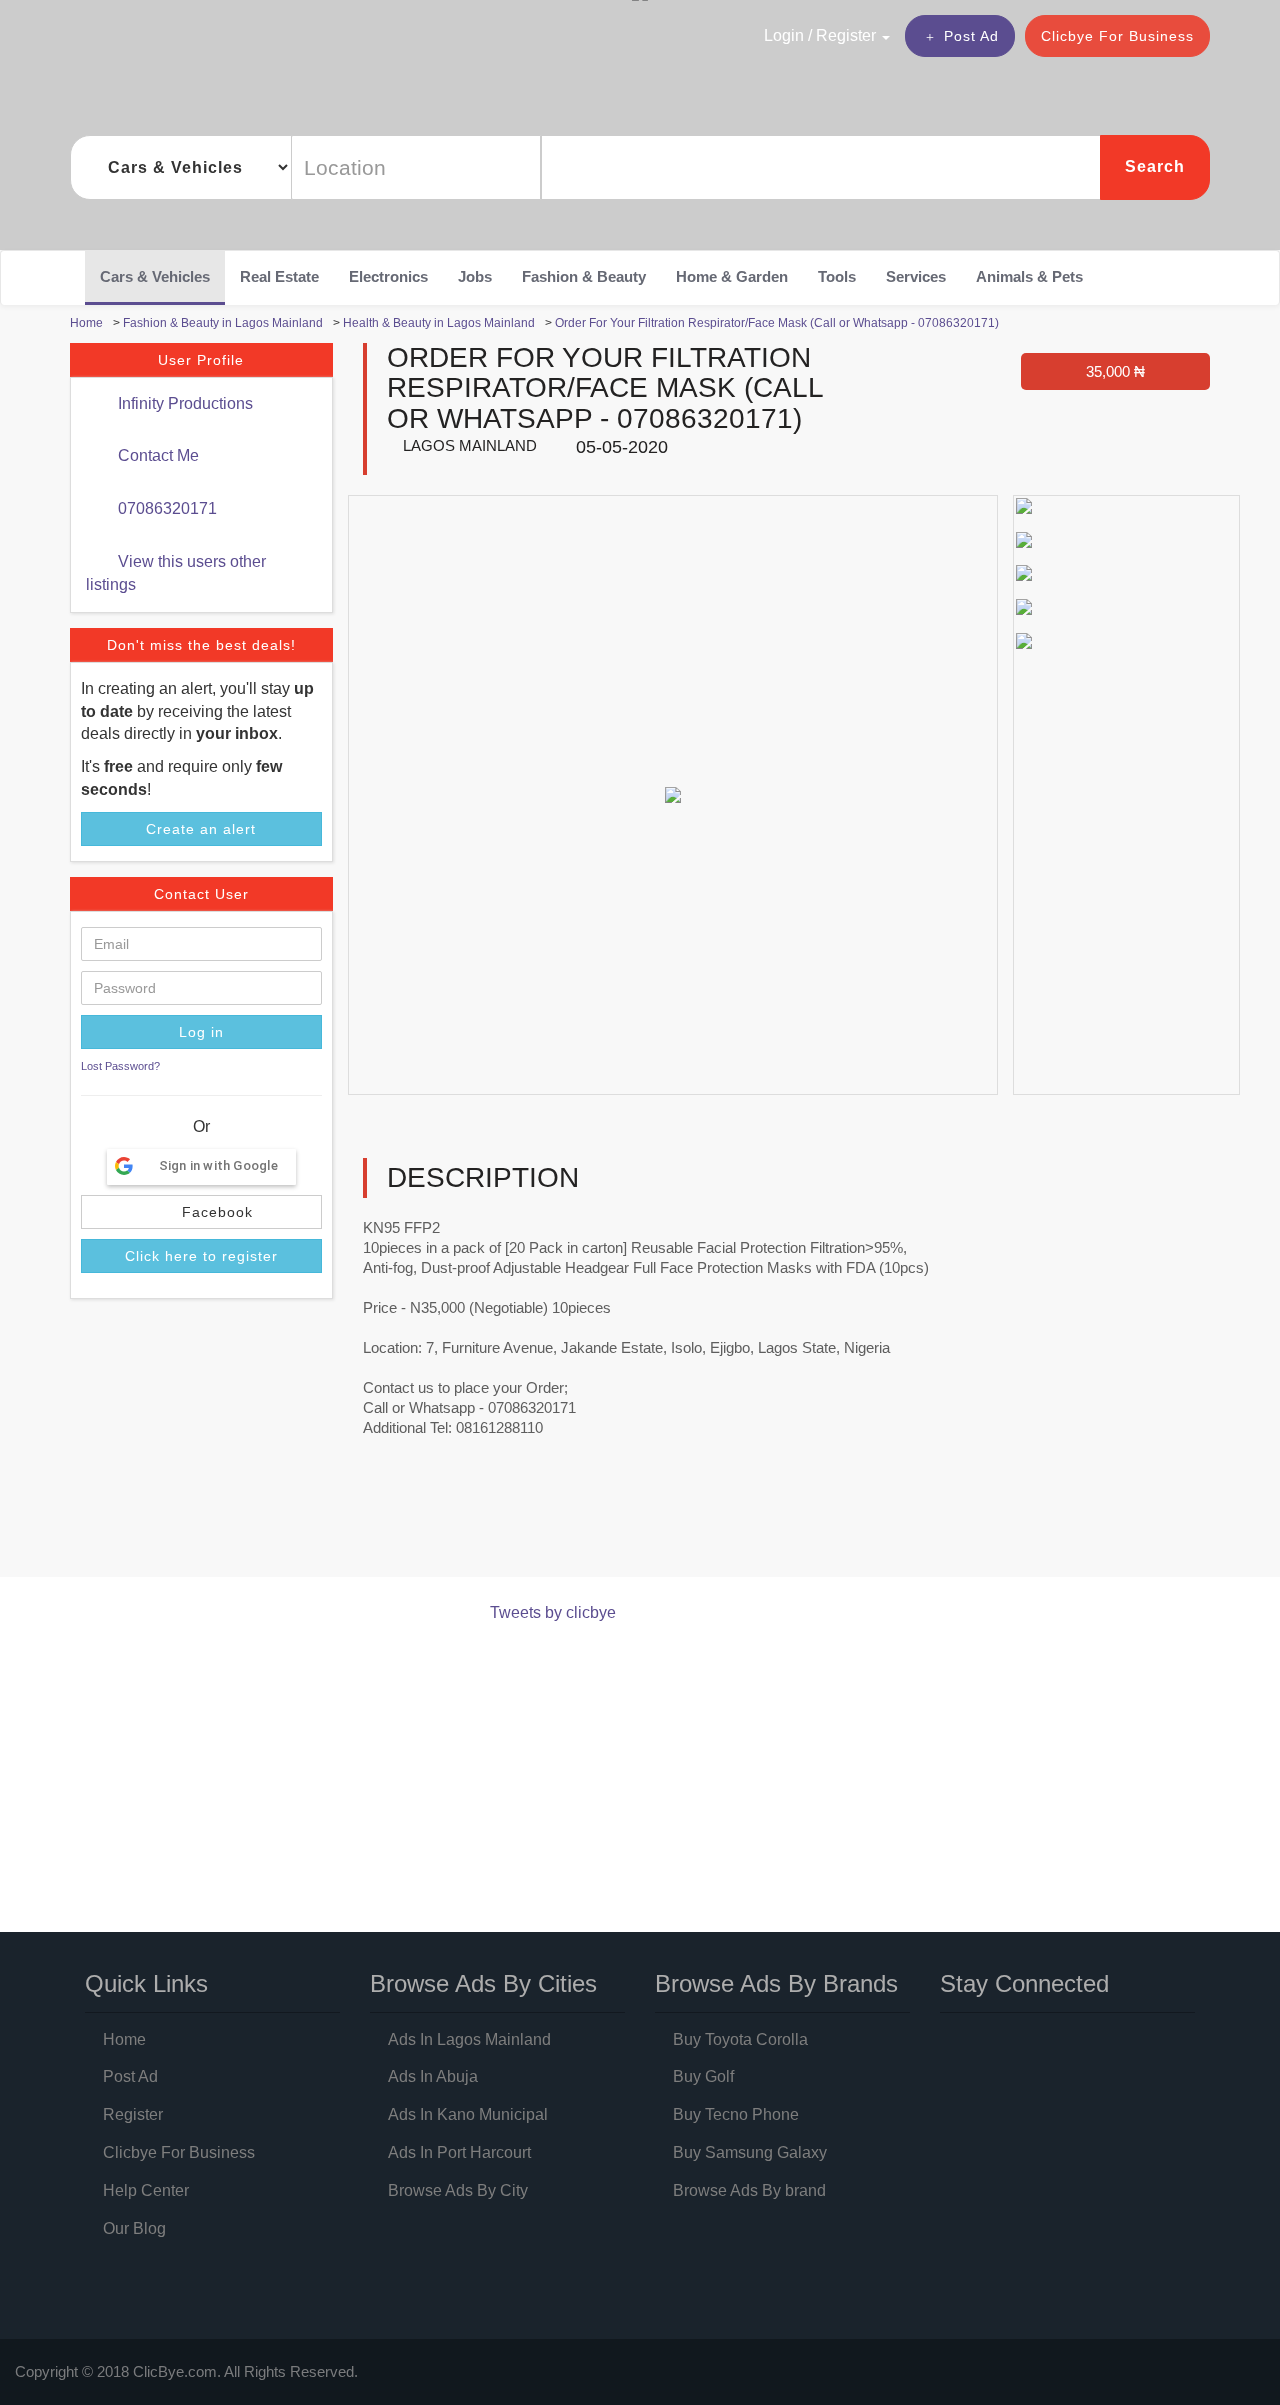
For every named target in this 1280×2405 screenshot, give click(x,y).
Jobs (475, 276)
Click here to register (201, 1256)
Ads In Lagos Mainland (469, 2039)
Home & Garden (732, 276)
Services (916, 276)
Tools (837, 276)
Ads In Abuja (433, 2076)
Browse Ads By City (458, 2190)
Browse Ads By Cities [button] (483, 1983)
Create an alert (201, 829)
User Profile (201, 360)
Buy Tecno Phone (736, 2114)
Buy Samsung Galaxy (750, 2152)
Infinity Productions (183, 403)
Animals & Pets (1029, 276)
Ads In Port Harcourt (459, 2152)
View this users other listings (176, 573)
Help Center (146, 2190)
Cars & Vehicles (155, 276)
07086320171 (165, 508)
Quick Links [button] (146, 1983)
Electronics (388, 276)
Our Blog (134, 2228)
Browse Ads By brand (749, 2190)
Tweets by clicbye (553, 1612)
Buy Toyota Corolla (740, 2039)
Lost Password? (120, 1066)
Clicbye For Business (1117, 36)
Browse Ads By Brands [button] (776, 1983)
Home (124, 2039)
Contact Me (156, 455)
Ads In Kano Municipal (468, 2114)
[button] (784, 35)
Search (1155, 166)
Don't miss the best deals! (201, 645)
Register (133, 2114)
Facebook (215, 1212)
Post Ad (971, 36)
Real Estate (279, 276)
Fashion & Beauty (584, 276)
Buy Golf (703, 2076)
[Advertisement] (434, 1525)
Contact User (201, 894)
